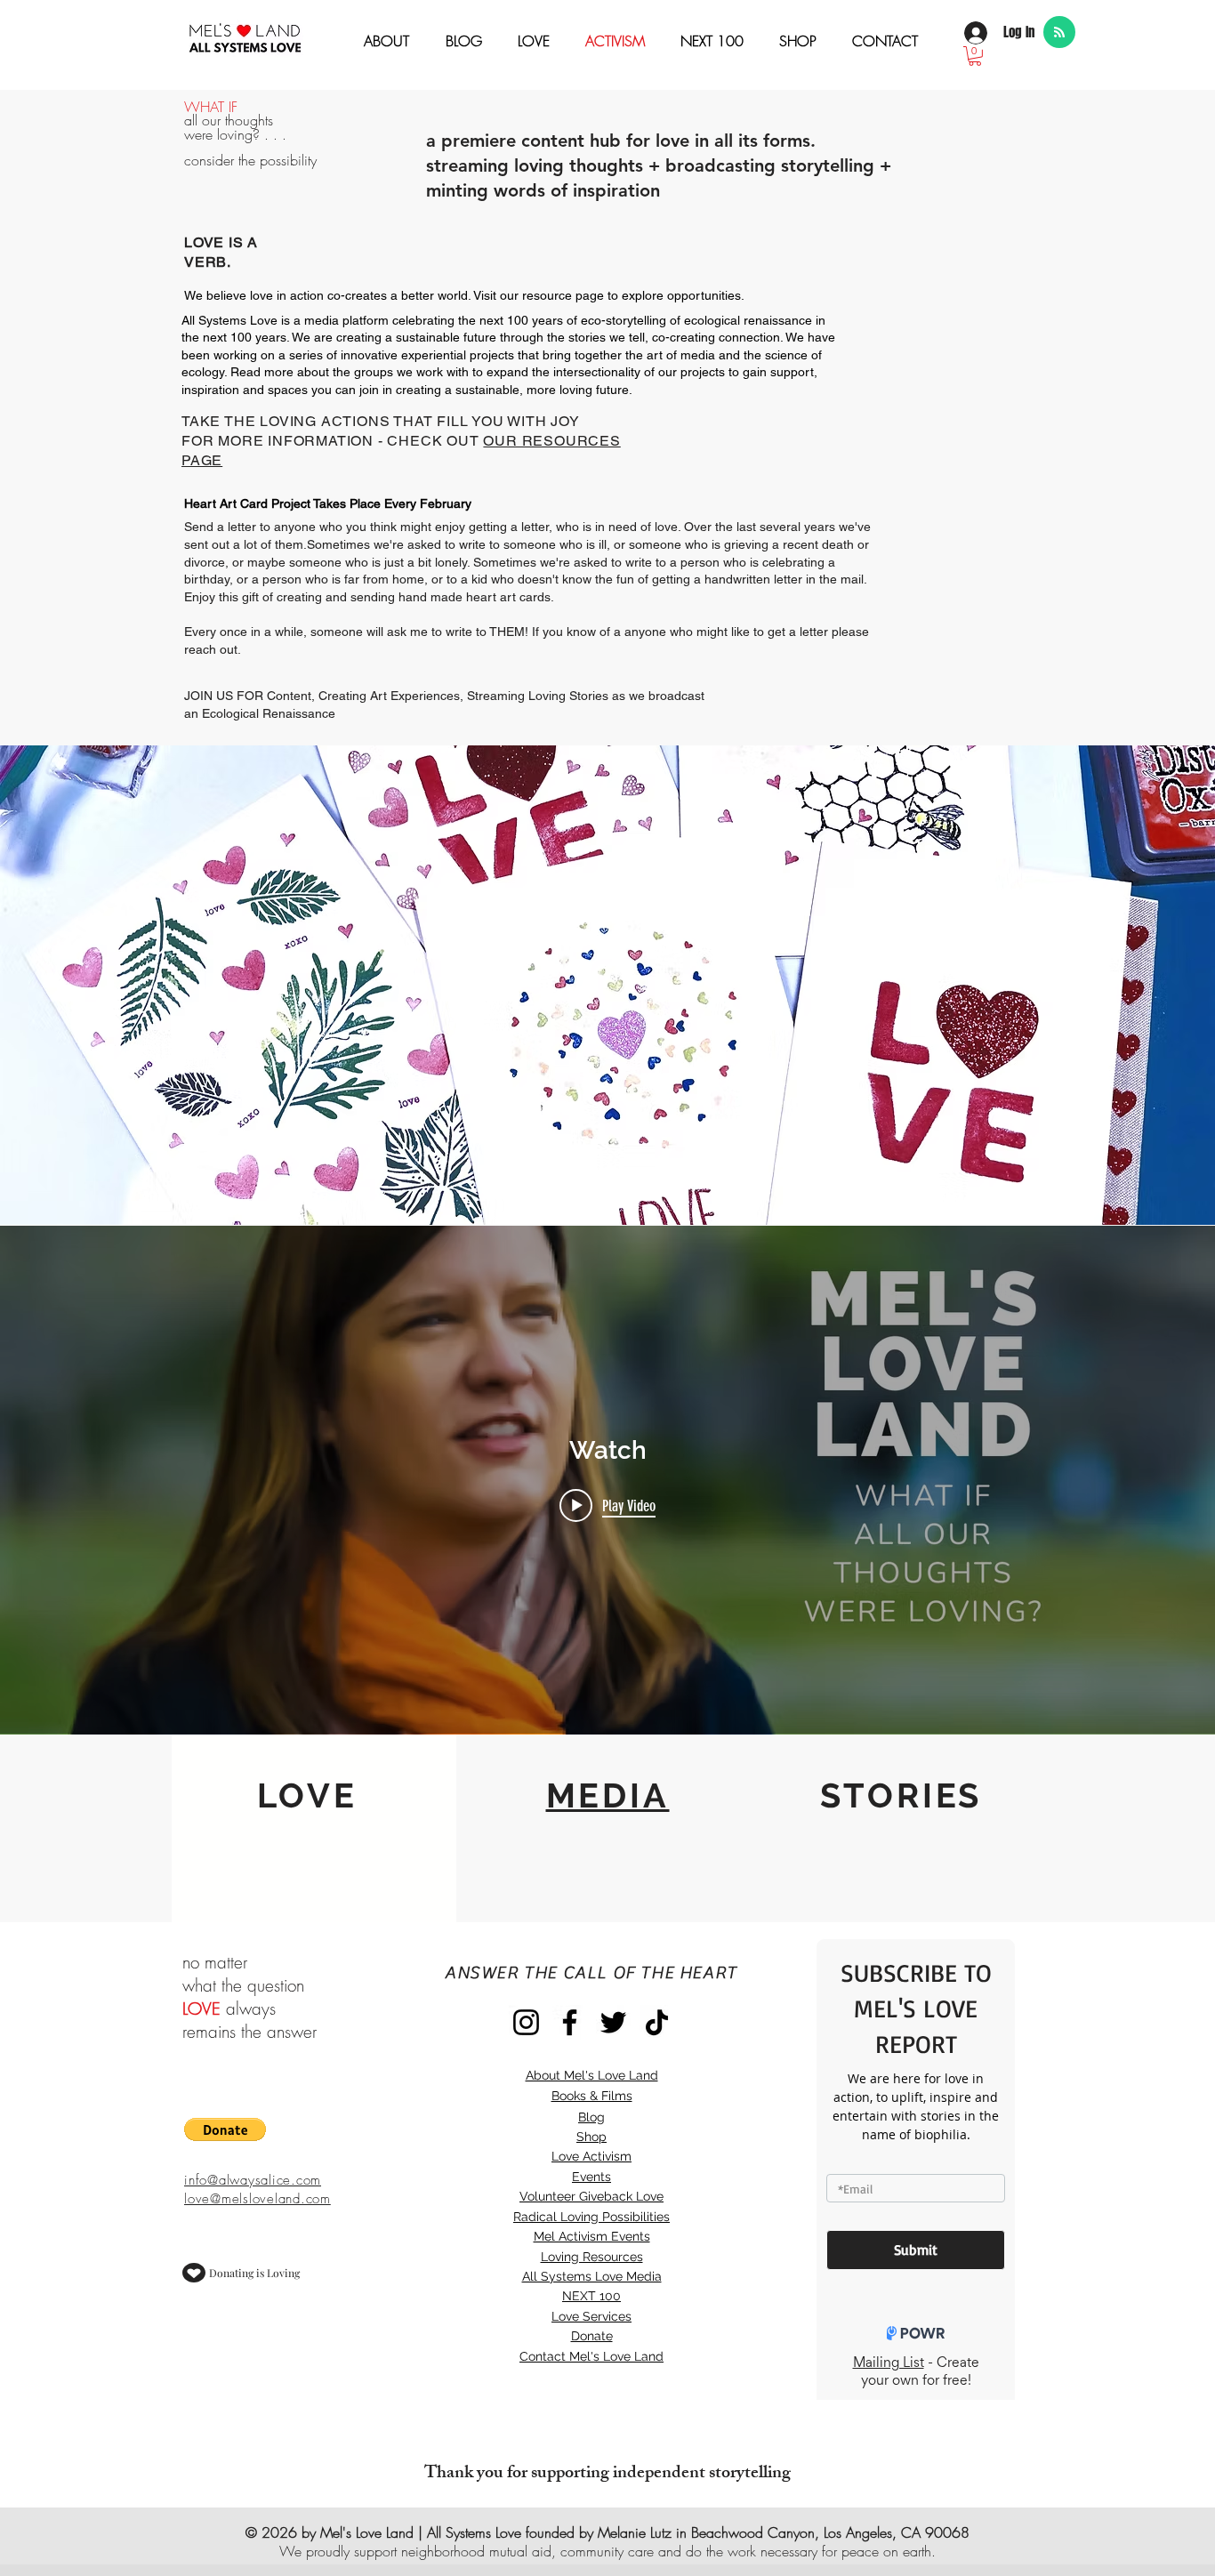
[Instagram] (526, 2022)
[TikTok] (657, 2022)
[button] (975, 56)
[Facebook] (570, 2022)
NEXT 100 (591, 2296)
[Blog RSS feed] (1059, 33)
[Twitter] (613, 2022)
